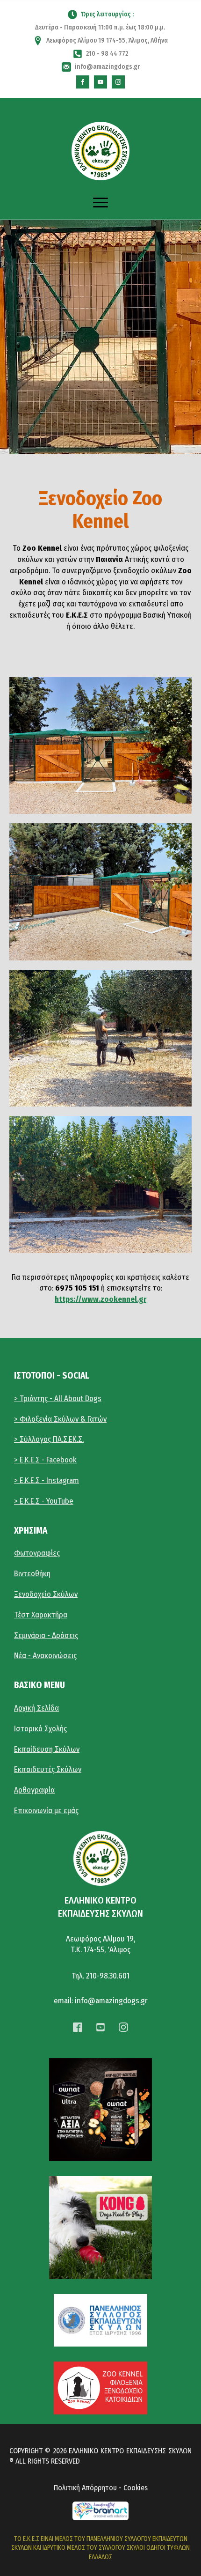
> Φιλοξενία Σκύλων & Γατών (60, 1419)
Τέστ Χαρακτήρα (41, 1615)
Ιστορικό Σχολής (40, 1729)
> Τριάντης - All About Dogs (58, 1399)
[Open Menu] (100, 203)
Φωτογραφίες (37, 1553)
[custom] (83, 82)
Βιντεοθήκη (32, 1574)
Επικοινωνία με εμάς (46, 1811)
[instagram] (118, 82)
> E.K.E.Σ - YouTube (44, 1501)
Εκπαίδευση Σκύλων (47, 1749)
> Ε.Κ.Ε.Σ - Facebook (45, 1460)
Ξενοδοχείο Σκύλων (46, 1594)
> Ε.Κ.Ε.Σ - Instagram (47, 1480)
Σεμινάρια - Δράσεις (46, 1635)
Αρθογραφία (34, 1790)
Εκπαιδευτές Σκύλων (48, 1769)
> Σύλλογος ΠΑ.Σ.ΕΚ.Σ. (49, 1439)
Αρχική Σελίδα (36, 1708)
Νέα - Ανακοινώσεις (45, 1656)
